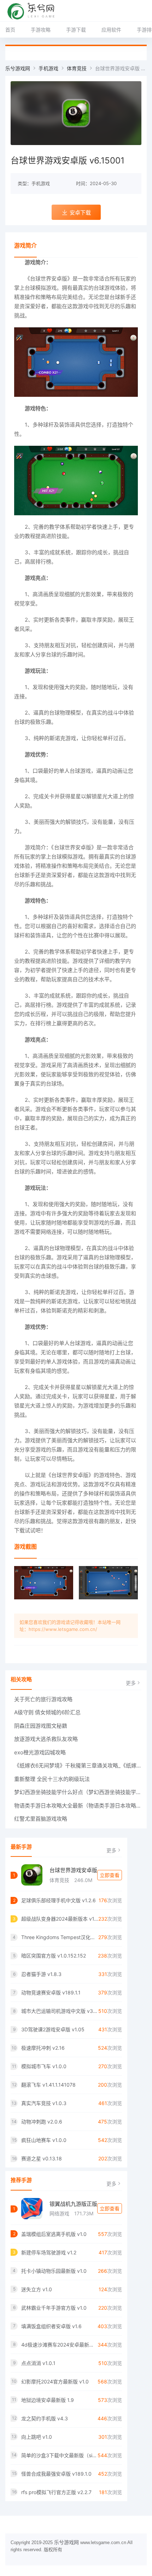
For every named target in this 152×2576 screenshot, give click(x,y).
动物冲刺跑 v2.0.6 (42, 2122)
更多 (131, 1683)
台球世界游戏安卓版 (73, 1870)
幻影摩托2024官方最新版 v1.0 (55, 2381)
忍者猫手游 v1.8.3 (41, 1974)
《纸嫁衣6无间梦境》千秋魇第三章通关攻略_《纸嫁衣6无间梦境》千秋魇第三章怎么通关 (78, 1766)
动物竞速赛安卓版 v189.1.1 (51, 1992)
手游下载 (76, 30)
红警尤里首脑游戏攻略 (41, 1819)
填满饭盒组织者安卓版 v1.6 (51, 2326)
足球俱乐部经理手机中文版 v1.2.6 (59, 1900)
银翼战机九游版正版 (73, 2204)
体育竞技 (77, 68)
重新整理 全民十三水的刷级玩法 (52, 1779)
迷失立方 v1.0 (37, 2289)
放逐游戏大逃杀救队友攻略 (46, 1739)
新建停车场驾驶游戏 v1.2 (49, 2252)
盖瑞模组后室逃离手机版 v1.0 (54, 2234)
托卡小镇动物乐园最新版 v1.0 (54, 2271)
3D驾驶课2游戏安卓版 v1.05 (53, 2029)
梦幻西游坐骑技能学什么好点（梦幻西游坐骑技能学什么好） (78, 1792)
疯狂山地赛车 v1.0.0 (44, 2140)
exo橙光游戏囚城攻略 (40, 1752)
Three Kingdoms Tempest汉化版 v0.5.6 (60, 1937)
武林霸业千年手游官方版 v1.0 (54, 2308)
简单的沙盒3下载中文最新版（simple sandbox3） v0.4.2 (59, 2455)
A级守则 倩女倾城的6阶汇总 (47, 1712)
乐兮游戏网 (18, 68)
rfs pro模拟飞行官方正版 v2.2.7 (56, 2492)
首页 (10, 30)
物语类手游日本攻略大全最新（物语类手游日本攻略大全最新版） (78, 1806)
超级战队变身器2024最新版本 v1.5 (60, 1919)
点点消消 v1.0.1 (38, 2363)
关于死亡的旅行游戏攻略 (43, 1699)
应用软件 (111, 30)
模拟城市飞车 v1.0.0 (44, 2066)
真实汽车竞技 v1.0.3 (44, 2103)
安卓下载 (80, 213)
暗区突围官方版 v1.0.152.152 (54, 1956)
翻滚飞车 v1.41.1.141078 (48, 2085)
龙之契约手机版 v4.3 (45, 2418)
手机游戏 (48, 68)
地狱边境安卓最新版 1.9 (48, 2400)
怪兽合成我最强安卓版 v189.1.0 (56, 2474)
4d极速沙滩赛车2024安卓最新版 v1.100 (59, 2345)
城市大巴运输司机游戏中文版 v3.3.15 (60, 2011)
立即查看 (110, 1875)
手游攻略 (41, 30)
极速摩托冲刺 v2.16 (43, 2048)
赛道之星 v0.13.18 (42, 2158)
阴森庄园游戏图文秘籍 (41, 1726)
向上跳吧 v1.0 (37, 2437)
